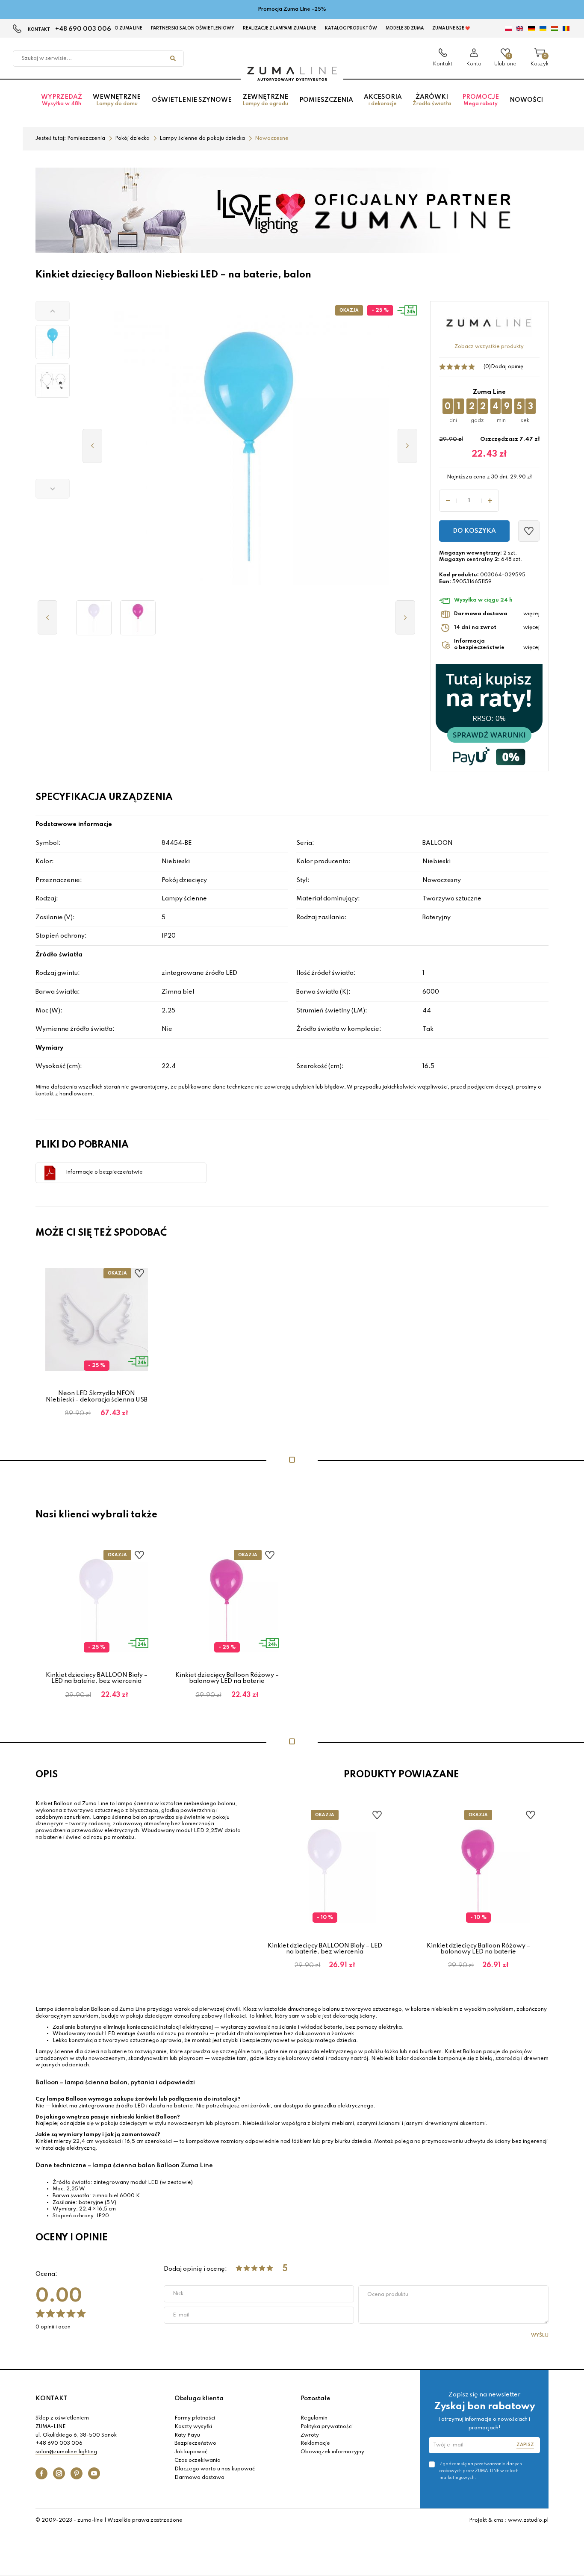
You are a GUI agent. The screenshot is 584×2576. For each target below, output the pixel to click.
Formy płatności (195, 2418)
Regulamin (314, 2418)
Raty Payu (187, 2435)
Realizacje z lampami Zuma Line (280, 28)
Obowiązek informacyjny (332, 2452)
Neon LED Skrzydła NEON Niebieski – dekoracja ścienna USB (97, 1396)
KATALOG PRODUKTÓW (351, 28)
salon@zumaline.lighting (66, 2452)
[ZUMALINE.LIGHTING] (292, 74)
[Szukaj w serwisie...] (173, 59)
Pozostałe (316, 2399)
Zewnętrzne (265, 100)
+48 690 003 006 (83, 29)
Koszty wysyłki (193, 2427)
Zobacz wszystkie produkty (489, 347)
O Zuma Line (128, 28)
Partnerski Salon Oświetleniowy (193, 28)
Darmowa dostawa (199, 2478)
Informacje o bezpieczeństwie (104, 1172)
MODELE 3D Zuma (405, 28)
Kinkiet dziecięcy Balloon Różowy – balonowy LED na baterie (227, 1678)
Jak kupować (191, 2452)
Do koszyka (474, 531)
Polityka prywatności (327, 2427)
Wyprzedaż (62, 100)
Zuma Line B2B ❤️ (451, 28)
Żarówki (432, 100)
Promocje (481, 100)
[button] (53, 311)
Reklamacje (315, 2443)
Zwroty (310, 2435)
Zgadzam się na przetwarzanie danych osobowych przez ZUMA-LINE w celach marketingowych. (481, 2471)
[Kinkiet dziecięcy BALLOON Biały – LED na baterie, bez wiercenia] (94, 618)
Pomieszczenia (326, 100)
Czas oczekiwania (198, 2461)
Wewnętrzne (117, 100)
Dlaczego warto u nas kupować (215, 2469)
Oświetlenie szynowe (192, 100)
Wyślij (540, 2335)
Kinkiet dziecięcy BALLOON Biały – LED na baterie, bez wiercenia (97, 1678)
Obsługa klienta (199, 2399)
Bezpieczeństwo (195, 2443)
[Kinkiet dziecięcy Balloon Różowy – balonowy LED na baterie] (138, 618)
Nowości (526, 100)
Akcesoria (383, 100)
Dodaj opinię (507, 367)
